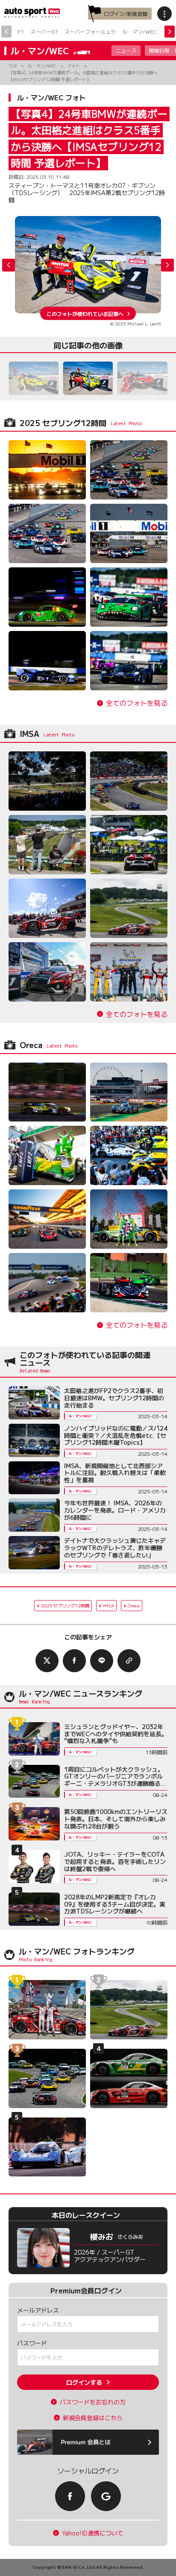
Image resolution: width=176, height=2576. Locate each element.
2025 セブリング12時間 (65, 1605)
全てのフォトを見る (137, 703)
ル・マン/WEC (139, 31)
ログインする (84, 2382)
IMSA (109, 1605)
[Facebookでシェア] (74, 1661)
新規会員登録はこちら (93, 2418)
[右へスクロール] (170, 32)
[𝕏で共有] (47, 1661)
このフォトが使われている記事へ (85, 313)
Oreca (134, 1605)
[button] (167, 265)
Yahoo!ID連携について (93, 2533)
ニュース (126, 50)
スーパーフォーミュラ (90, 31)
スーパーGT (44, 31)
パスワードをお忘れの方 (93, 2402)
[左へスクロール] (6, 32)
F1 (21, 31)
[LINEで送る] (102, 1661)
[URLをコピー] (129, 1661)
